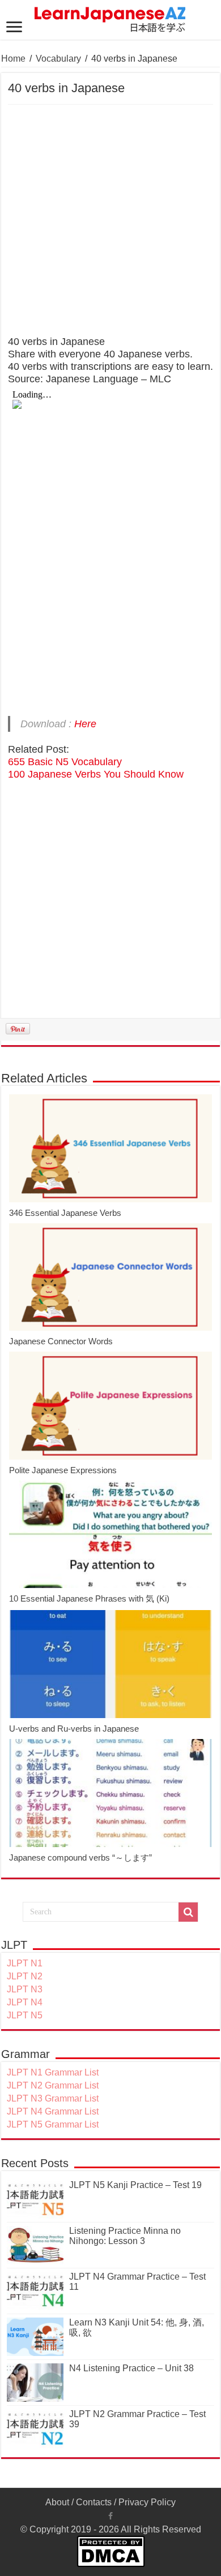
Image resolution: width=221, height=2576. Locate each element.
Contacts (94, 2502)
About (57, 2502)
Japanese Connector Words (61, 1341)
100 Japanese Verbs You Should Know (96, 774)
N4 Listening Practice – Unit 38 (131, 2368)
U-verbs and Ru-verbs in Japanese (74, 1729)
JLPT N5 (25, 2015)
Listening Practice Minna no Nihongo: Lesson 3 (125, 2236)
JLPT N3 (25, 1989)
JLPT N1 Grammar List (53, 2072)
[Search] (188, 1912)
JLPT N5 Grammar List (53, 2124)
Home (13, 59)
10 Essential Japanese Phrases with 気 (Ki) (89, 1598)
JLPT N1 (25, 1963)
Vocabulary (58, 59)
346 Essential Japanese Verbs (65, 1213)
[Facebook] (110, 2516)
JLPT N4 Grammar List (53, 2111)
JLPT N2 (25, 1976)
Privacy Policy (147, 2502)
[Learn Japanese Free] (110, 18)
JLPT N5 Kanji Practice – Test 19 (135, 2185)
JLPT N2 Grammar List (53, 2085)
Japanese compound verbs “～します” (80, 1857)
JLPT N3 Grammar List (53, 2098)
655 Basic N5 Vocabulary (65, 762)
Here (85, 724)
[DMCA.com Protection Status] (111, 2550)
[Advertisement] (110, 221)
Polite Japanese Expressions (63, 1470)
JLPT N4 (25, 2002)
